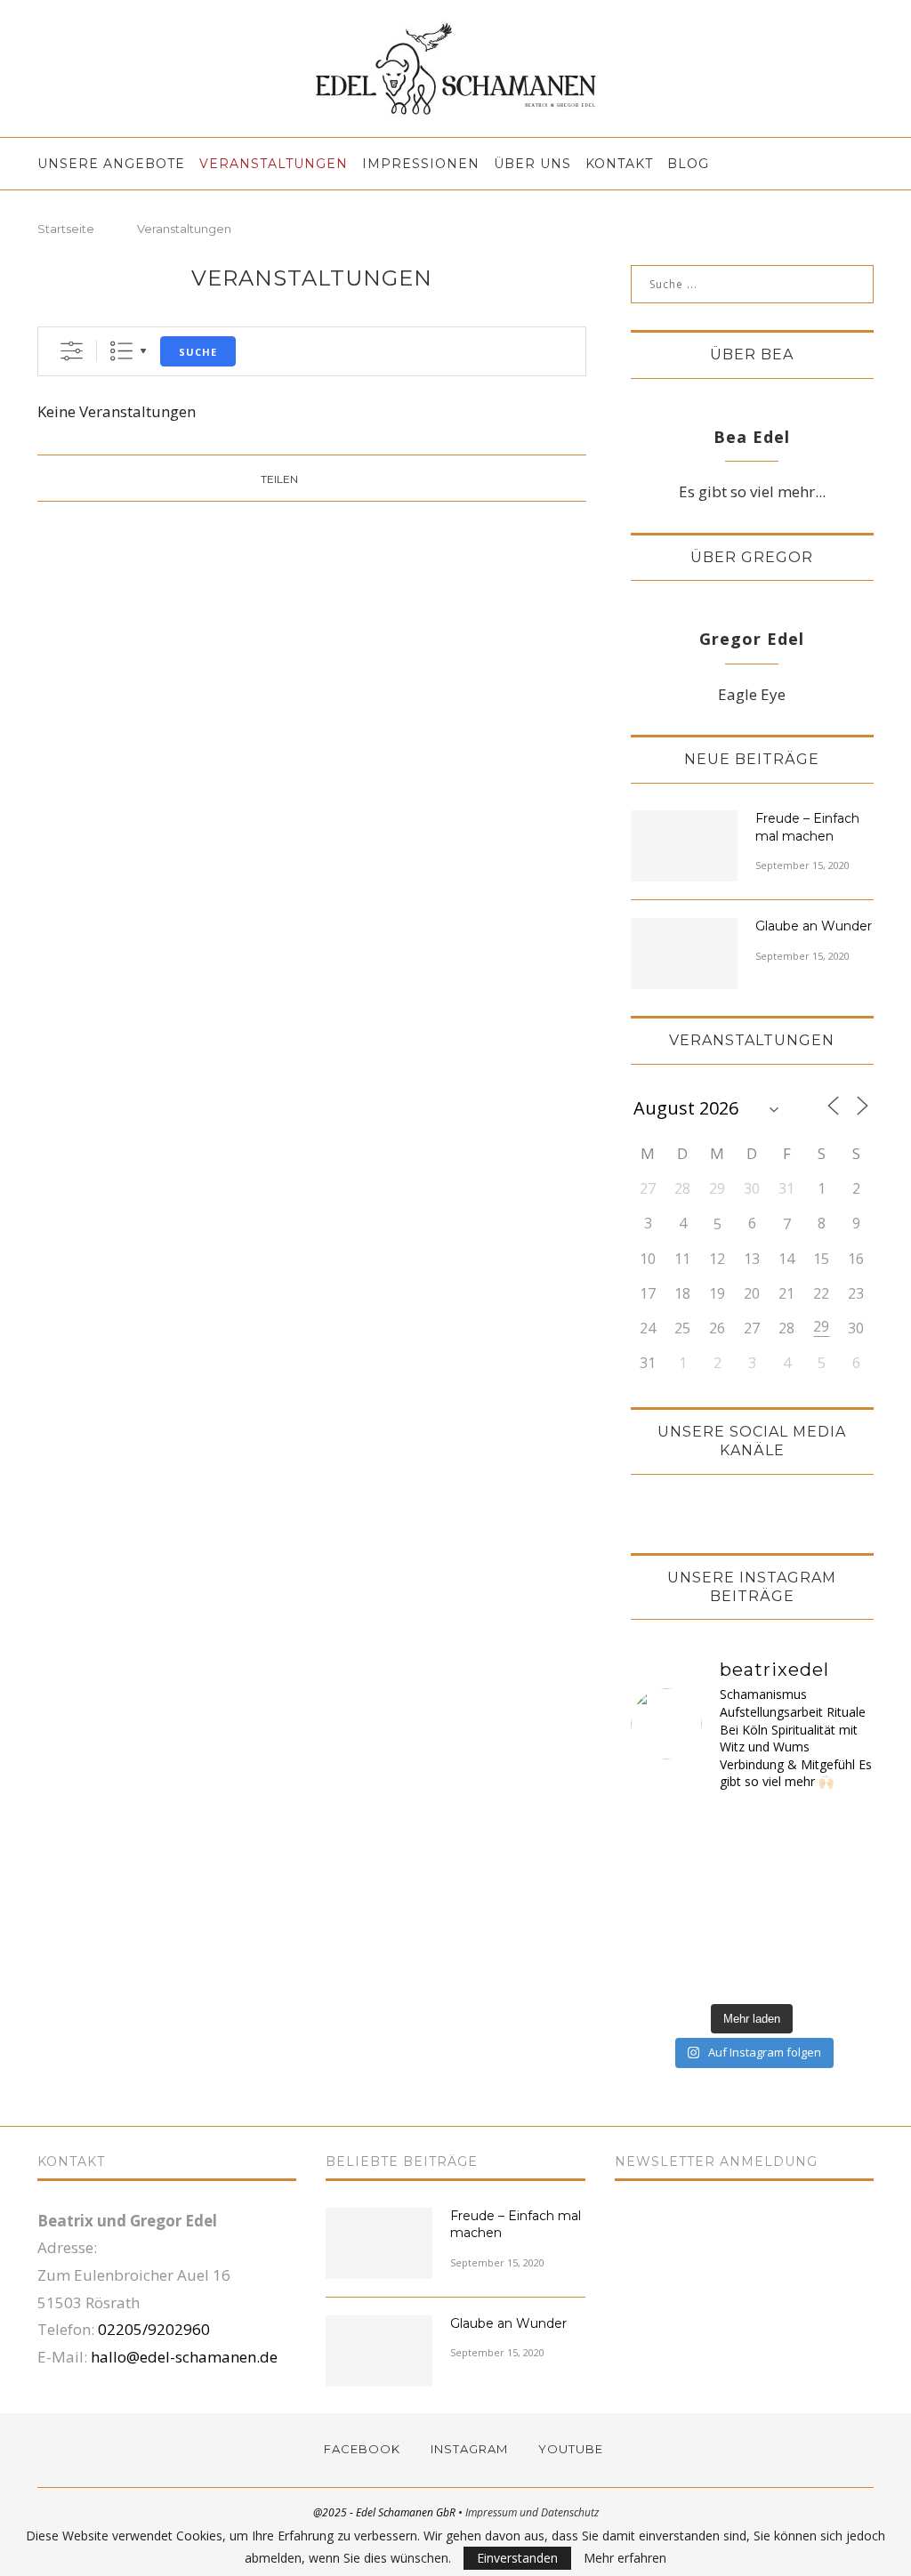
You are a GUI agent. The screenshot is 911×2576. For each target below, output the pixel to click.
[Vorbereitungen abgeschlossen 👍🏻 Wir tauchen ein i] (660, 1828)
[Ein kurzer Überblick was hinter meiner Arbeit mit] (845, 1864)
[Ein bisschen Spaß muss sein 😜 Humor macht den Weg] (845, 1828)
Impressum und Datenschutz (532, 2512)
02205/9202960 (154, 2329)
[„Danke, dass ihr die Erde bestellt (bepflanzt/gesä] (721, 1864)
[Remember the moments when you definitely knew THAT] (845, 1972)
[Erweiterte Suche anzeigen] (72, 351)
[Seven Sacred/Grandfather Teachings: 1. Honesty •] (660, 1972)
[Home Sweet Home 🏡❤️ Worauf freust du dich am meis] (721, 1828)
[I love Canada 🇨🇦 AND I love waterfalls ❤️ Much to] (845, 1937)
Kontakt (619, 164)
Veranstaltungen (274, 164)
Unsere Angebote (111, 164)
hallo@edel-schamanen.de (184, 2357)
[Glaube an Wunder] (684, 954)
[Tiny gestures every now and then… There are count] (721, 1937)
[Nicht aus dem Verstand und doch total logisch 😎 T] (782, 1828)
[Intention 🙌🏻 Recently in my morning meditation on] (660, 1937)
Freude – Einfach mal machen (807, 827)
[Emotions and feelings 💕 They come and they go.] (721, 1900)
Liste (121, 351)
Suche (198, 352)
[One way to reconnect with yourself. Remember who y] (782, 1972)
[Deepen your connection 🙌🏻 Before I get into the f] (782, 1937)
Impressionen (421, 164)
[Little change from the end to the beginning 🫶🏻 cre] (660, 1900)
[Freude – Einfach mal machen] (684, 846)
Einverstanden (517, 2558)
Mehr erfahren (625, 2558)
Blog (688, 164)
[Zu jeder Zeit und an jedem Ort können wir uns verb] (782, 1864)
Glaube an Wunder (814, 926)
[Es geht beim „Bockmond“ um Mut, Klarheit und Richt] (660, 1864)
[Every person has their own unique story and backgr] (845, 1900)
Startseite (66, 229)
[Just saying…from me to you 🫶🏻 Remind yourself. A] (721, 1972)
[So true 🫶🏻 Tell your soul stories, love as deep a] (782, 1900)
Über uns (532, 164)
